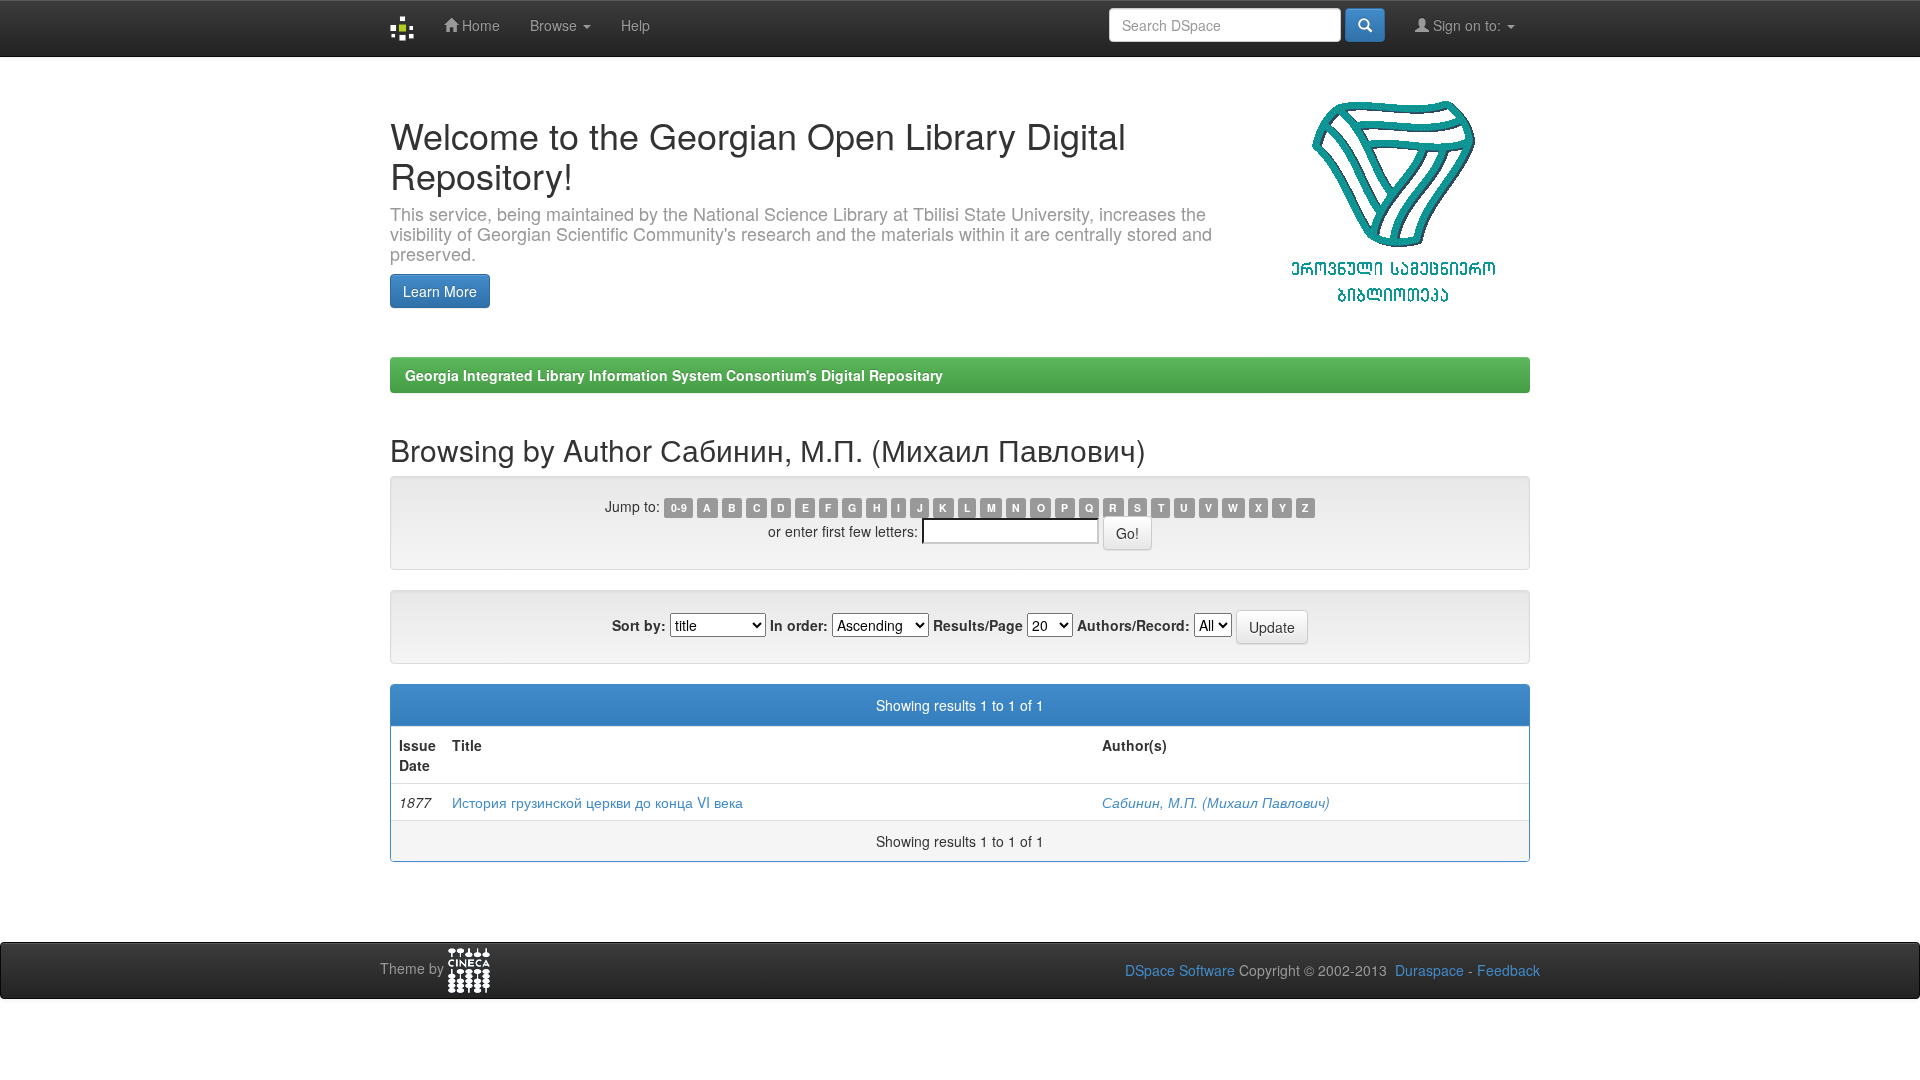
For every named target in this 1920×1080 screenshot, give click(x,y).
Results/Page (978, 625)
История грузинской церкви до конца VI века (597, 802)
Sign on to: (1467, 25)
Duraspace (1429, 970)
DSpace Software (1180, 970)
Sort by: (639, 625)
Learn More (440, 291)
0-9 (679, 507)
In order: (799, 625)
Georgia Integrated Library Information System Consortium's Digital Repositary (674, 375)
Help (635, 25)
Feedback (1508, 970)
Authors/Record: (1133, 625)
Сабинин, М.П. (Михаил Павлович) (1216, 802)
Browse (555, 25)
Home (479, 25)
